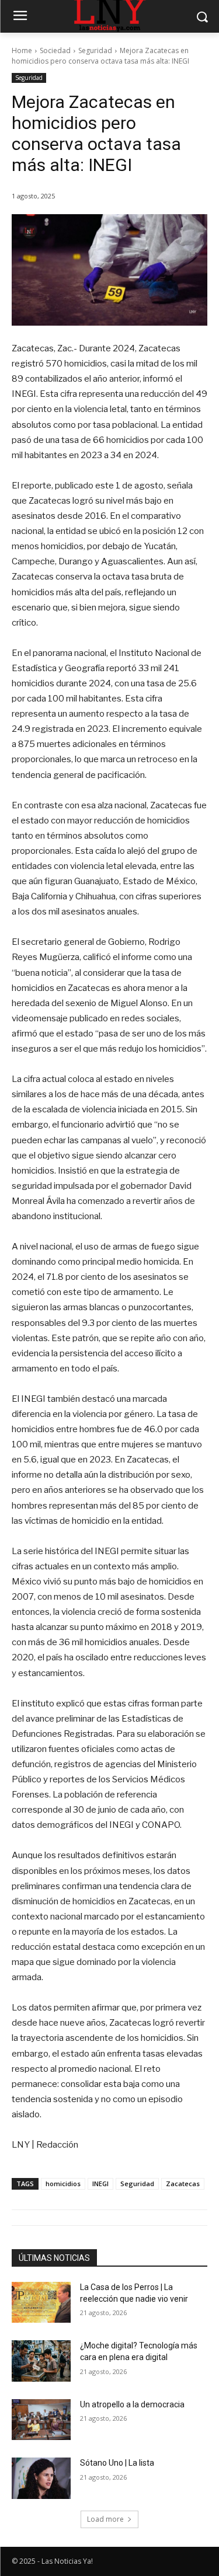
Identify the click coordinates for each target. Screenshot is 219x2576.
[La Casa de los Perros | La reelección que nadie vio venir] (41, 2302)
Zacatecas (183, 2184)
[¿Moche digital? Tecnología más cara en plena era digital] (41, 2361)
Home (22, 50)
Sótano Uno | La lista (117, 2463)
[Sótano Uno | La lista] (41, 2478)
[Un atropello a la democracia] (41, 2420)
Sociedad (55, 50)
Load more (105, 2519)
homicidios (63, 2184)
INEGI (100, 2184)
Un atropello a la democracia (132, 2404)
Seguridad (95, 50)
